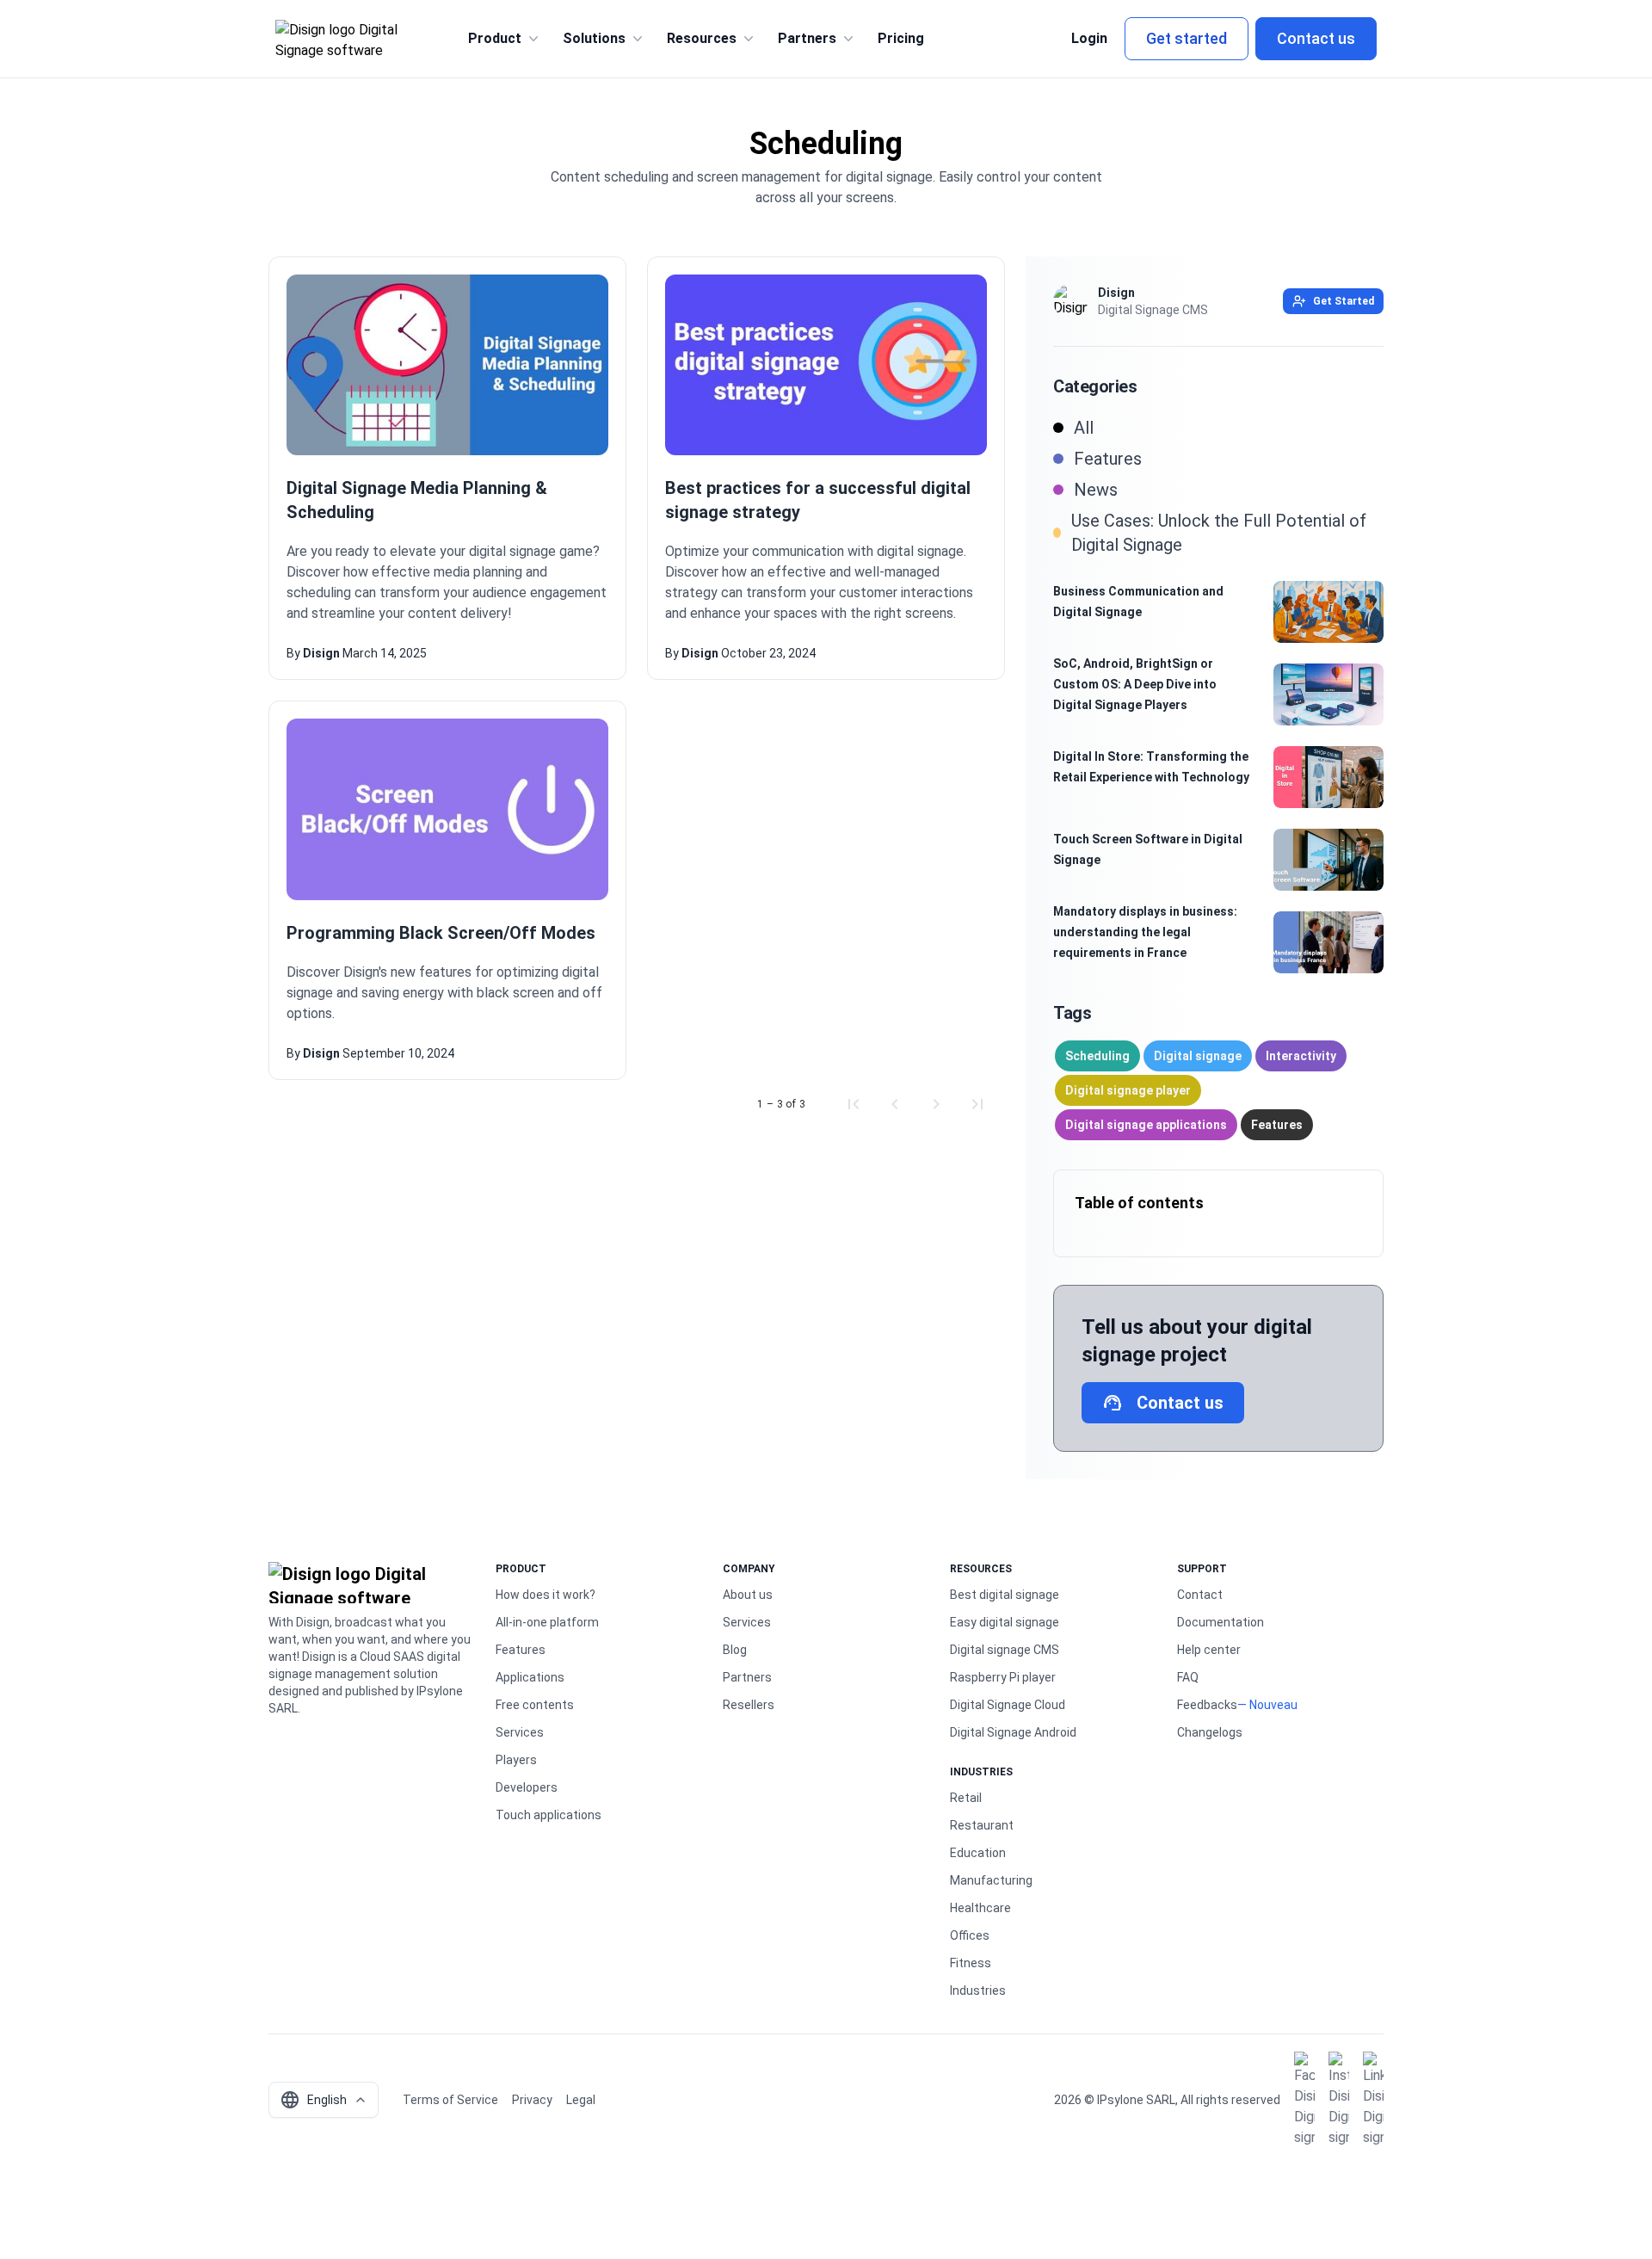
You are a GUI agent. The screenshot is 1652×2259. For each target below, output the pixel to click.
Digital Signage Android (1013, 1732)
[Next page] (936, 1104)
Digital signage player (1128, 1090)
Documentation (1221, 1622)
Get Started (1344, 301)
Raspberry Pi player (1003, 1677)
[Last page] (977, 1104)
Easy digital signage (1005, 1622)
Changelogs (1210, 1732)
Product (495, 38)
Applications (530, 1677)
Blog (735, 1650)
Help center (1209, 1650)
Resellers (749, 1705)
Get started (1187, 38)
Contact (1200, 1595)
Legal (581, 2100)
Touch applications (549, 1815)
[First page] (854, 1104)
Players (516, 1760)
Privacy (532, 2100)
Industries (978, 1991)
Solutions (594, 38)
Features (1277, 1125)
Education (978, 1853)
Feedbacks (1207, 1705)
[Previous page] (895, 1104)
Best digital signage (1005, 1595)
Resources (702, 38)
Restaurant (982, 1825)
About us (748, 1595)
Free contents (535, 1705)
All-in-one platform (547, 1622)
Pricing (901, 38)
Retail (966, 1798)
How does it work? (546, 1595)
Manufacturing (991, 1880)
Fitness (971, 1963)
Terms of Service (450, 2100)
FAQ (1188, 1677)
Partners (807, 38)
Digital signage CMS (1005, 1650)
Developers (527, 1787)
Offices (970, 1935)
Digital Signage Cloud (1008, 1705)
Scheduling (1097, 1056)
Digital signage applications (1146, 1125)
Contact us (1316, 38)
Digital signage (1198, 1056)
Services (520, 1732)
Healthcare (980, 1908)
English (313, 2100)
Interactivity (1301, 1056)
